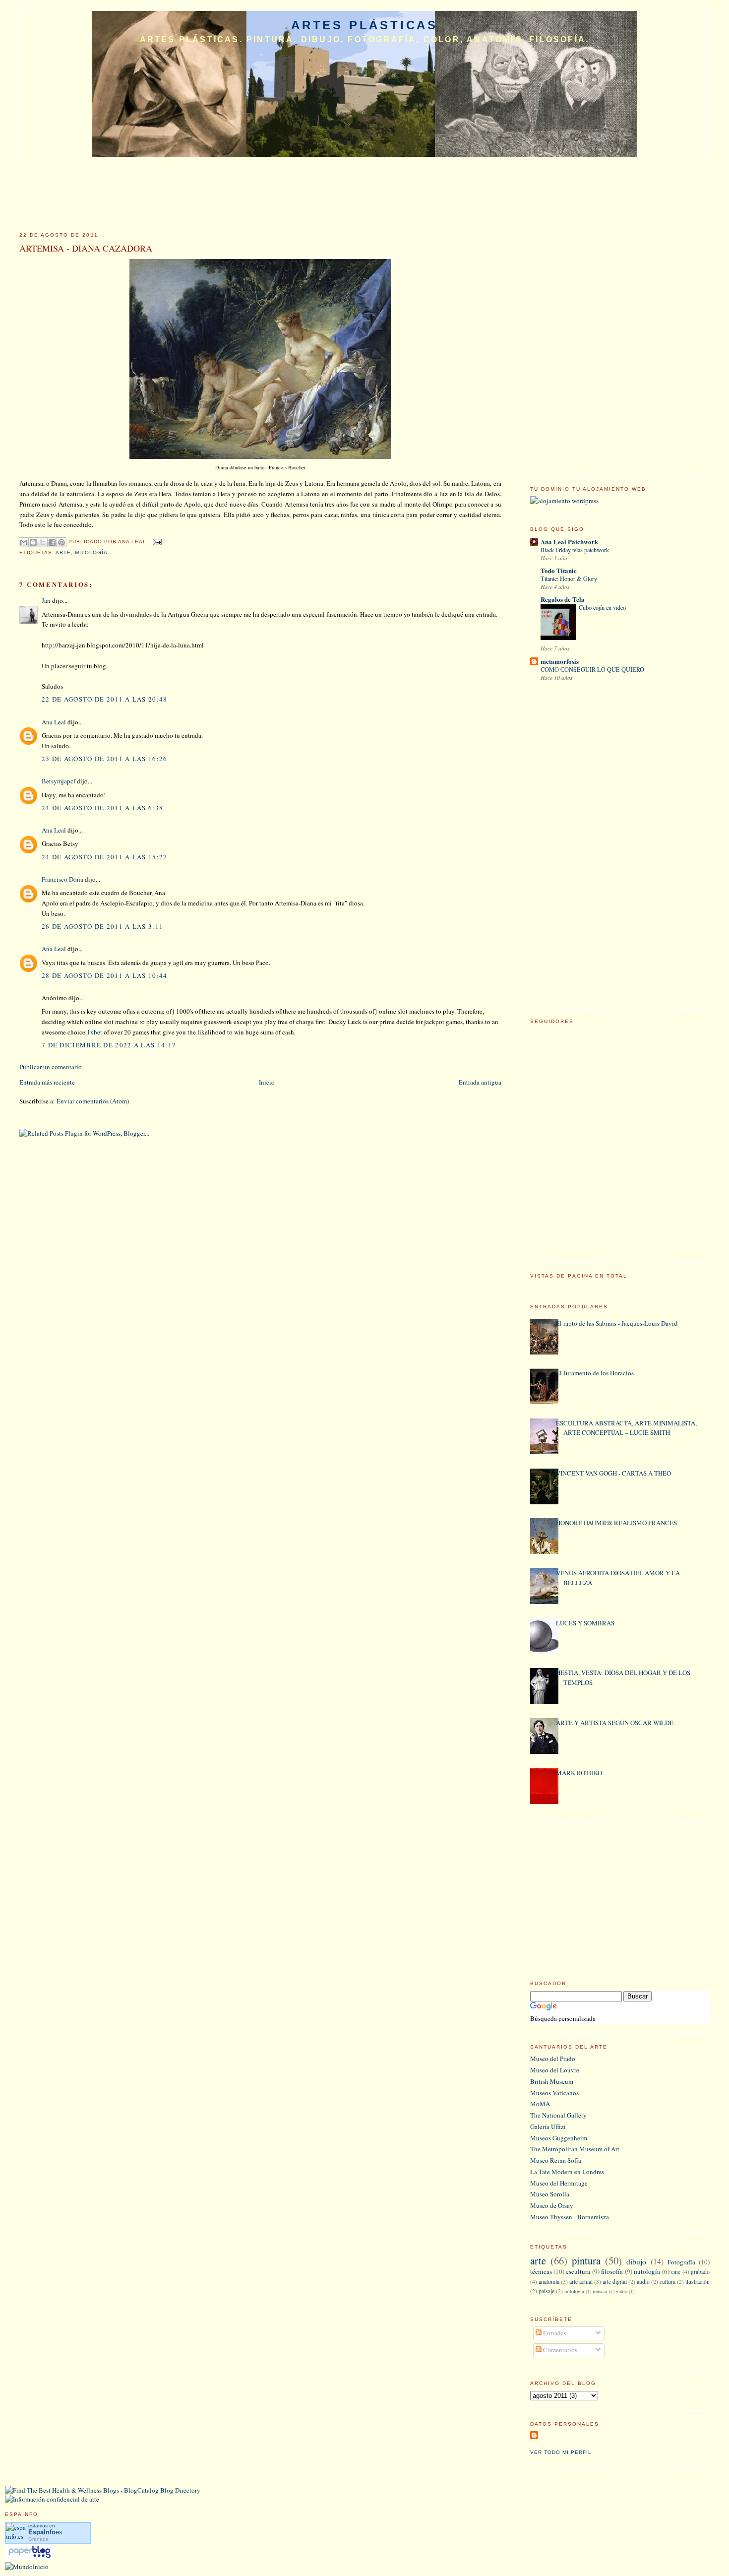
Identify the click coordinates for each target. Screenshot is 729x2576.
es (45, 2532)
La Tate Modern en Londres (567, 2172)
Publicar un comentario (51, 1067)
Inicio (267, 1082)
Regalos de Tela (563, 599)
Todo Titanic (559, 570)
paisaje (547, 2291)
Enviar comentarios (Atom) (93, 1101)
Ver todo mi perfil (561, 2452)
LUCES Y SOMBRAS (585, 1623)
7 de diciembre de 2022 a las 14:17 (109, 1045)
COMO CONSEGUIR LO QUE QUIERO (592, 669)
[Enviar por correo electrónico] (24, 542)
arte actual (581, 2282)
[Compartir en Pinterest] (61, 542)
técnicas (541, 2271)
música (600, 2291)
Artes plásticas (364, 25)
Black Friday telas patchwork (575, 550)
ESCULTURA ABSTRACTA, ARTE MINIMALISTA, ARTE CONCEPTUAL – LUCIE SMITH (626, 1428)
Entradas (554, 2333)
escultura (578, 2271)
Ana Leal (54, 722)
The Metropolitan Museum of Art (575, 2149)
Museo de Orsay (552, 2205)
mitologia (574, 2291)
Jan (46, 600)
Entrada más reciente (47, 1082)
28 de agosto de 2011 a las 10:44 (105, 975)
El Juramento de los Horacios (595, 1373)
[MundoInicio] (27, 2567)
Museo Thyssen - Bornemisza (570, 2217)
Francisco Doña (62, 879)
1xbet (94, 1032)
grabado (700, 2272)
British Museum (552, 2081)
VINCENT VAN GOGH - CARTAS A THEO (613, 1473)
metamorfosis (560, 661)
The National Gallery (558, 2115)
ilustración (698, 2282)
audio (643, 2282)
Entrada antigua (480, 1082)
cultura (668, 2282)
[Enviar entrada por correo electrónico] (156, 542)
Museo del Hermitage (559, 2183)
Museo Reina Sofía (556, 2160)
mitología (91, 552)
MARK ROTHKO (579, 1773)
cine (676, 2272)
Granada (38, 2539)
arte (63, 552)
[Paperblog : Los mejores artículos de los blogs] (30, 2558)
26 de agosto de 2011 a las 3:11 (102, 926)
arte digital (615, 2282)
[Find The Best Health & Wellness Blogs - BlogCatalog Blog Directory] (103, 2490)
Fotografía (681, 2262)
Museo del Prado (553, 2059)
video (622, 2291)
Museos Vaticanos (554, 2093)
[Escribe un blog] (33, 542)
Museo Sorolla (550, 2194)
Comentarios (559, 2350)
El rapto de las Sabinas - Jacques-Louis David (617, 1323)
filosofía (612, 2271)
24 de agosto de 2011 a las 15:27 (105, 857)
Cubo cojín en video (602, 607)
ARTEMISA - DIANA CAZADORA (86, 248)
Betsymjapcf (59, 781)
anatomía (549, 2282)
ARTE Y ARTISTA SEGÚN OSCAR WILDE (615, 1723)
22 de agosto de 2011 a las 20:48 (105, 699)
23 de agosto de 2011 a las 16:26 (105, 759)
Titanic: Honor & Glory (569, 579)
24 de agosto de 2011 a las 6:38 (102, 808)
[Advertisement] (605, 314)
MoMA (540, 2104)
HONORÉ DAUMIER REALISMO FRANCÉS (616, 1523)
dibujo (636, 2261)
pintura (586, 2260)
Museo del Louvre (555, 2070)
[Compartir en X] (43, 542)
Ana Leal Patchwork (569, 542)
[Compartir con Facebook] (52, 542)
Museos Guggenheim (559, 2138)
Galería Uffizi (548, 2126)
